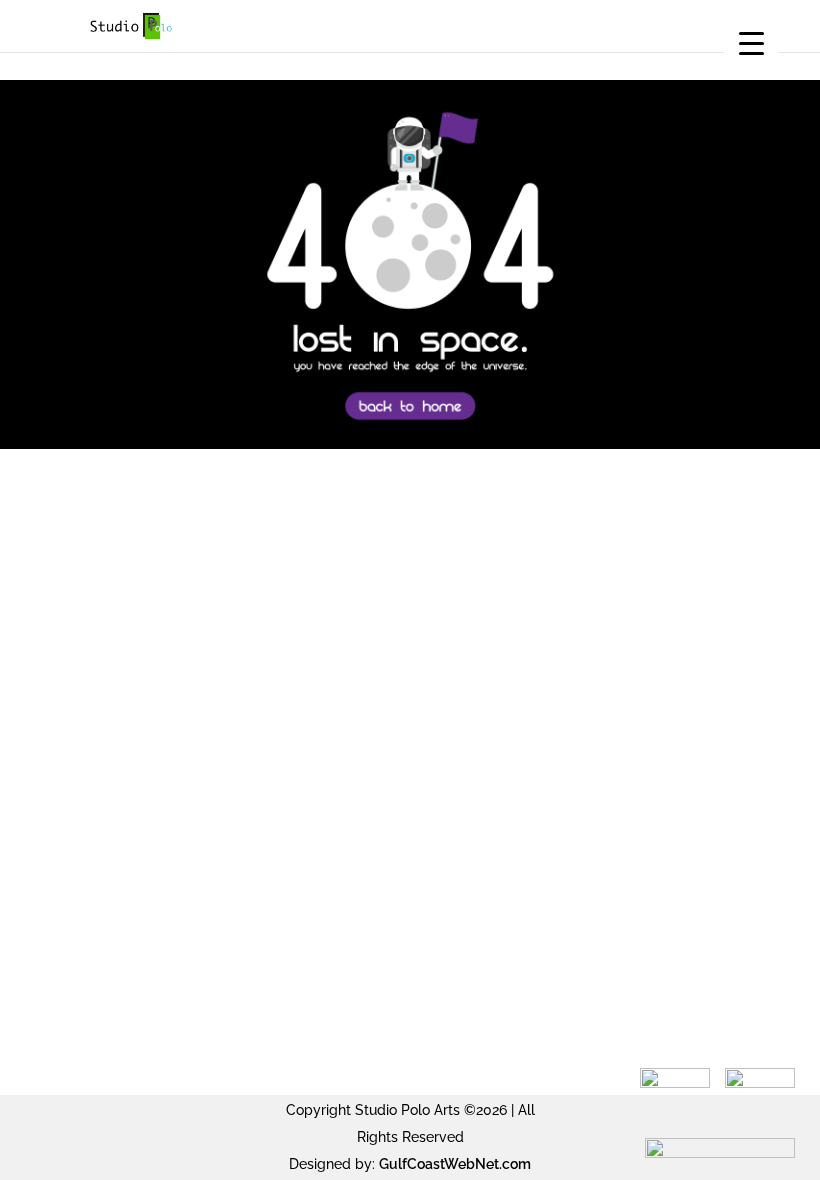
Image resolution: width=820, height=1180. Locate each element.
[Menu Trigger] (751, 42)
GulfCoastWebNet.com (455, 1164)
